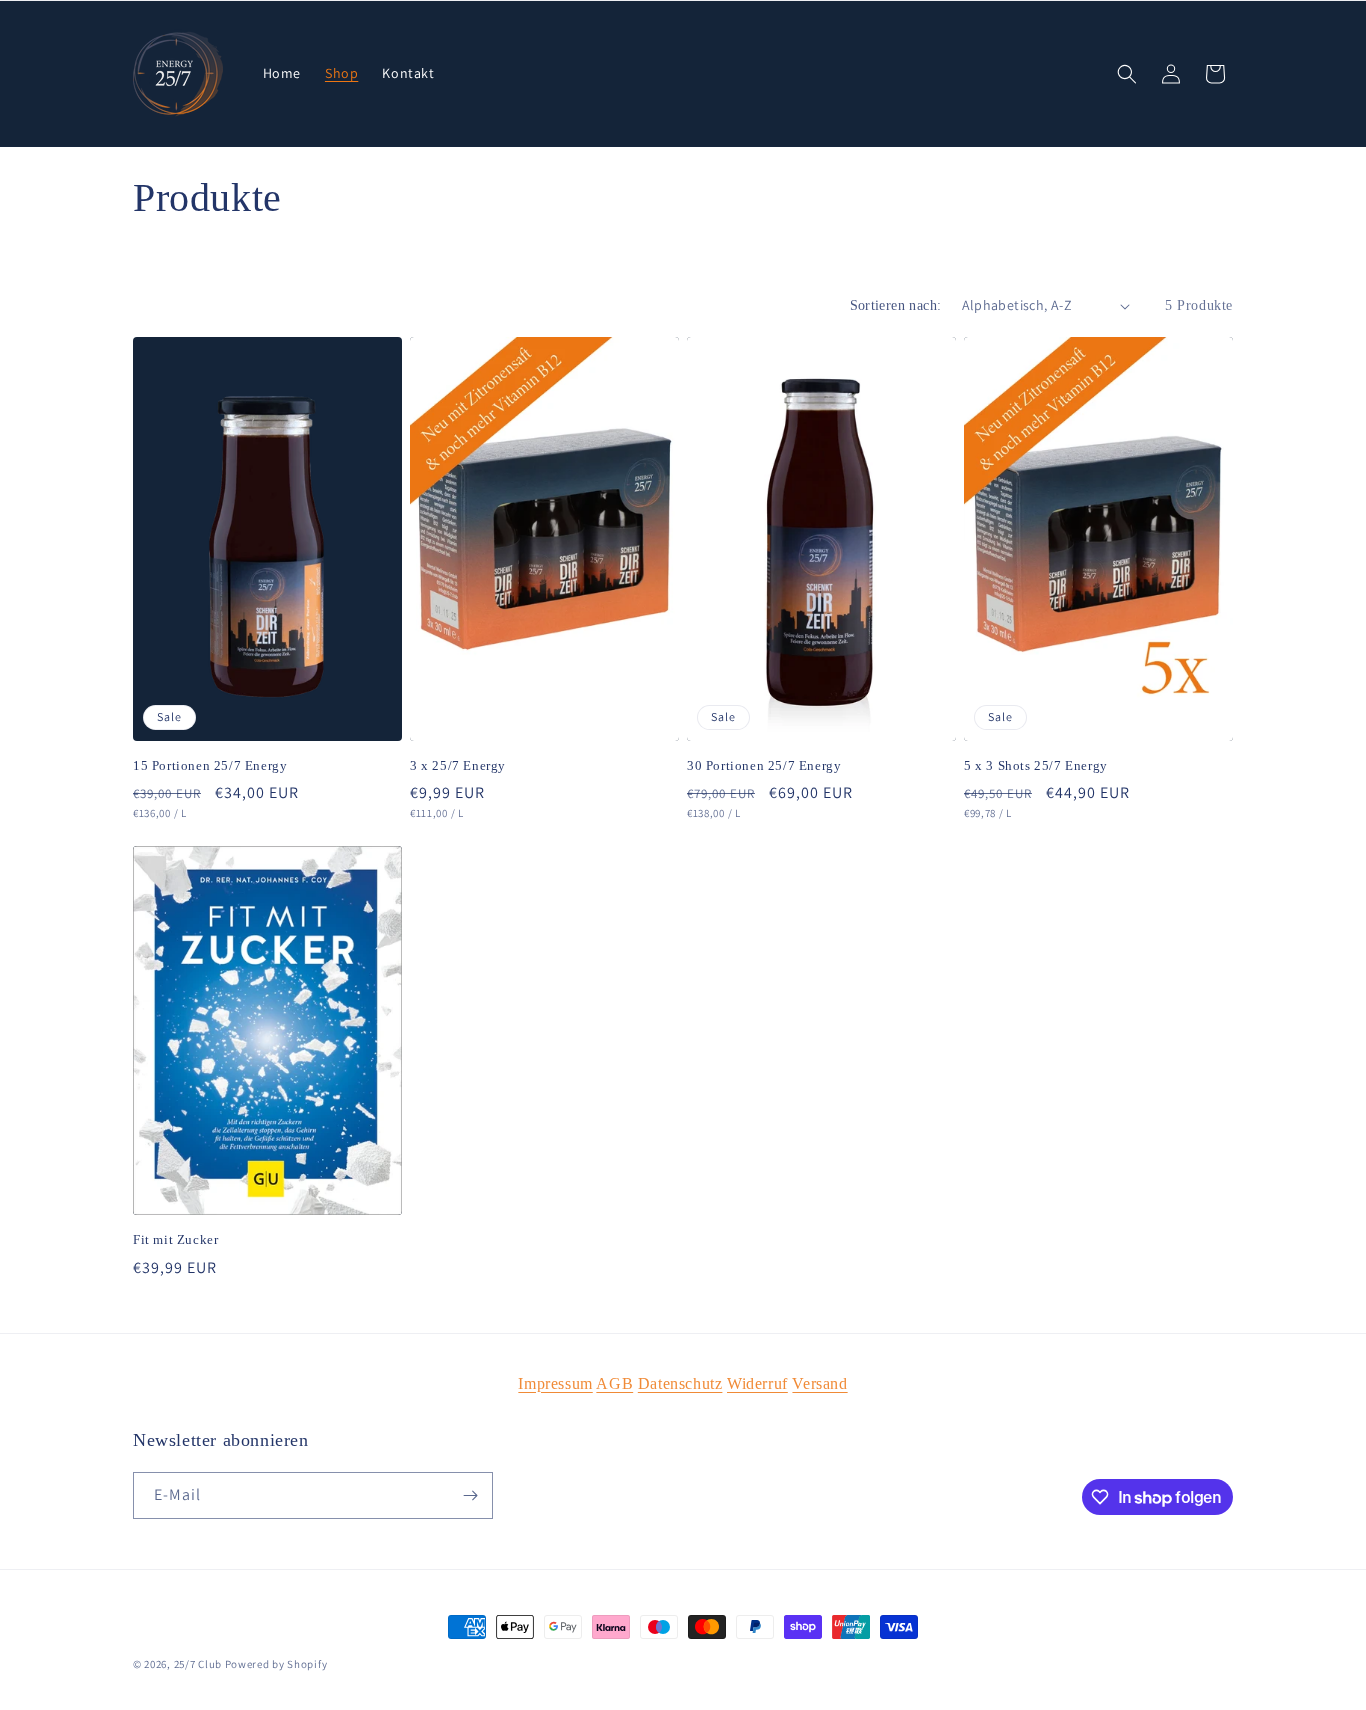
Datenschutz (680, 1383)
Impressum (555, 1383)
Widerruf (757, 1383)
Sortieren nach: (896, 305)
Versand (819, 1383)
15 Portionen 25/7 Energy (210, 765)
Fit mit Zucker (175, 1239)
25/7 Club (198, 1664)
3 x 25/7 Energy (458, 765)
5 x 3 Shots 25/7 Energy (1036, 765)
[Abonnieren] (470, 1495)
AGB (614, 1383)
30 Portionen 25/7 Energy (764, 765)
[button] (1127, 74)
